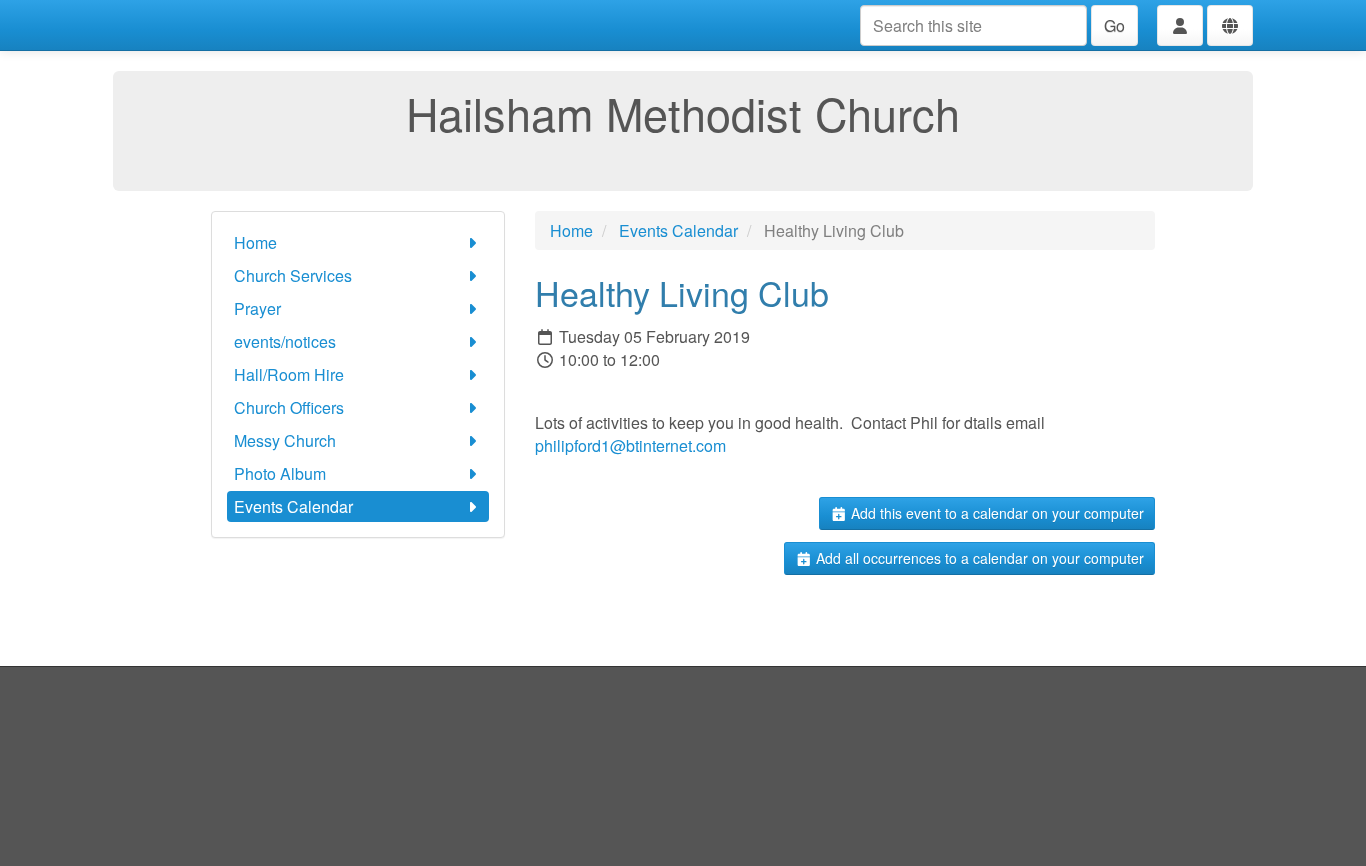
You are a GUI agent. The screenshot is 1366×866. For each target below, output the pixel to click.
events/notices (285, 341)
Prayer (257, 308)
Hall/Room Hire (289, 374)
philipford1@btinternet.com (630, 445)
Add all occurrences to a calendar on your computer (978, 558)
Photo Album (280, 473)
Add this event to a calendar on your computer (995, 513)
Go (1114, 25)
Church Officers (289, 407)
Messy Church (285, 440)
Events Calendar (293, 506)
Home (255, 242)
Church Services (293, 275)
